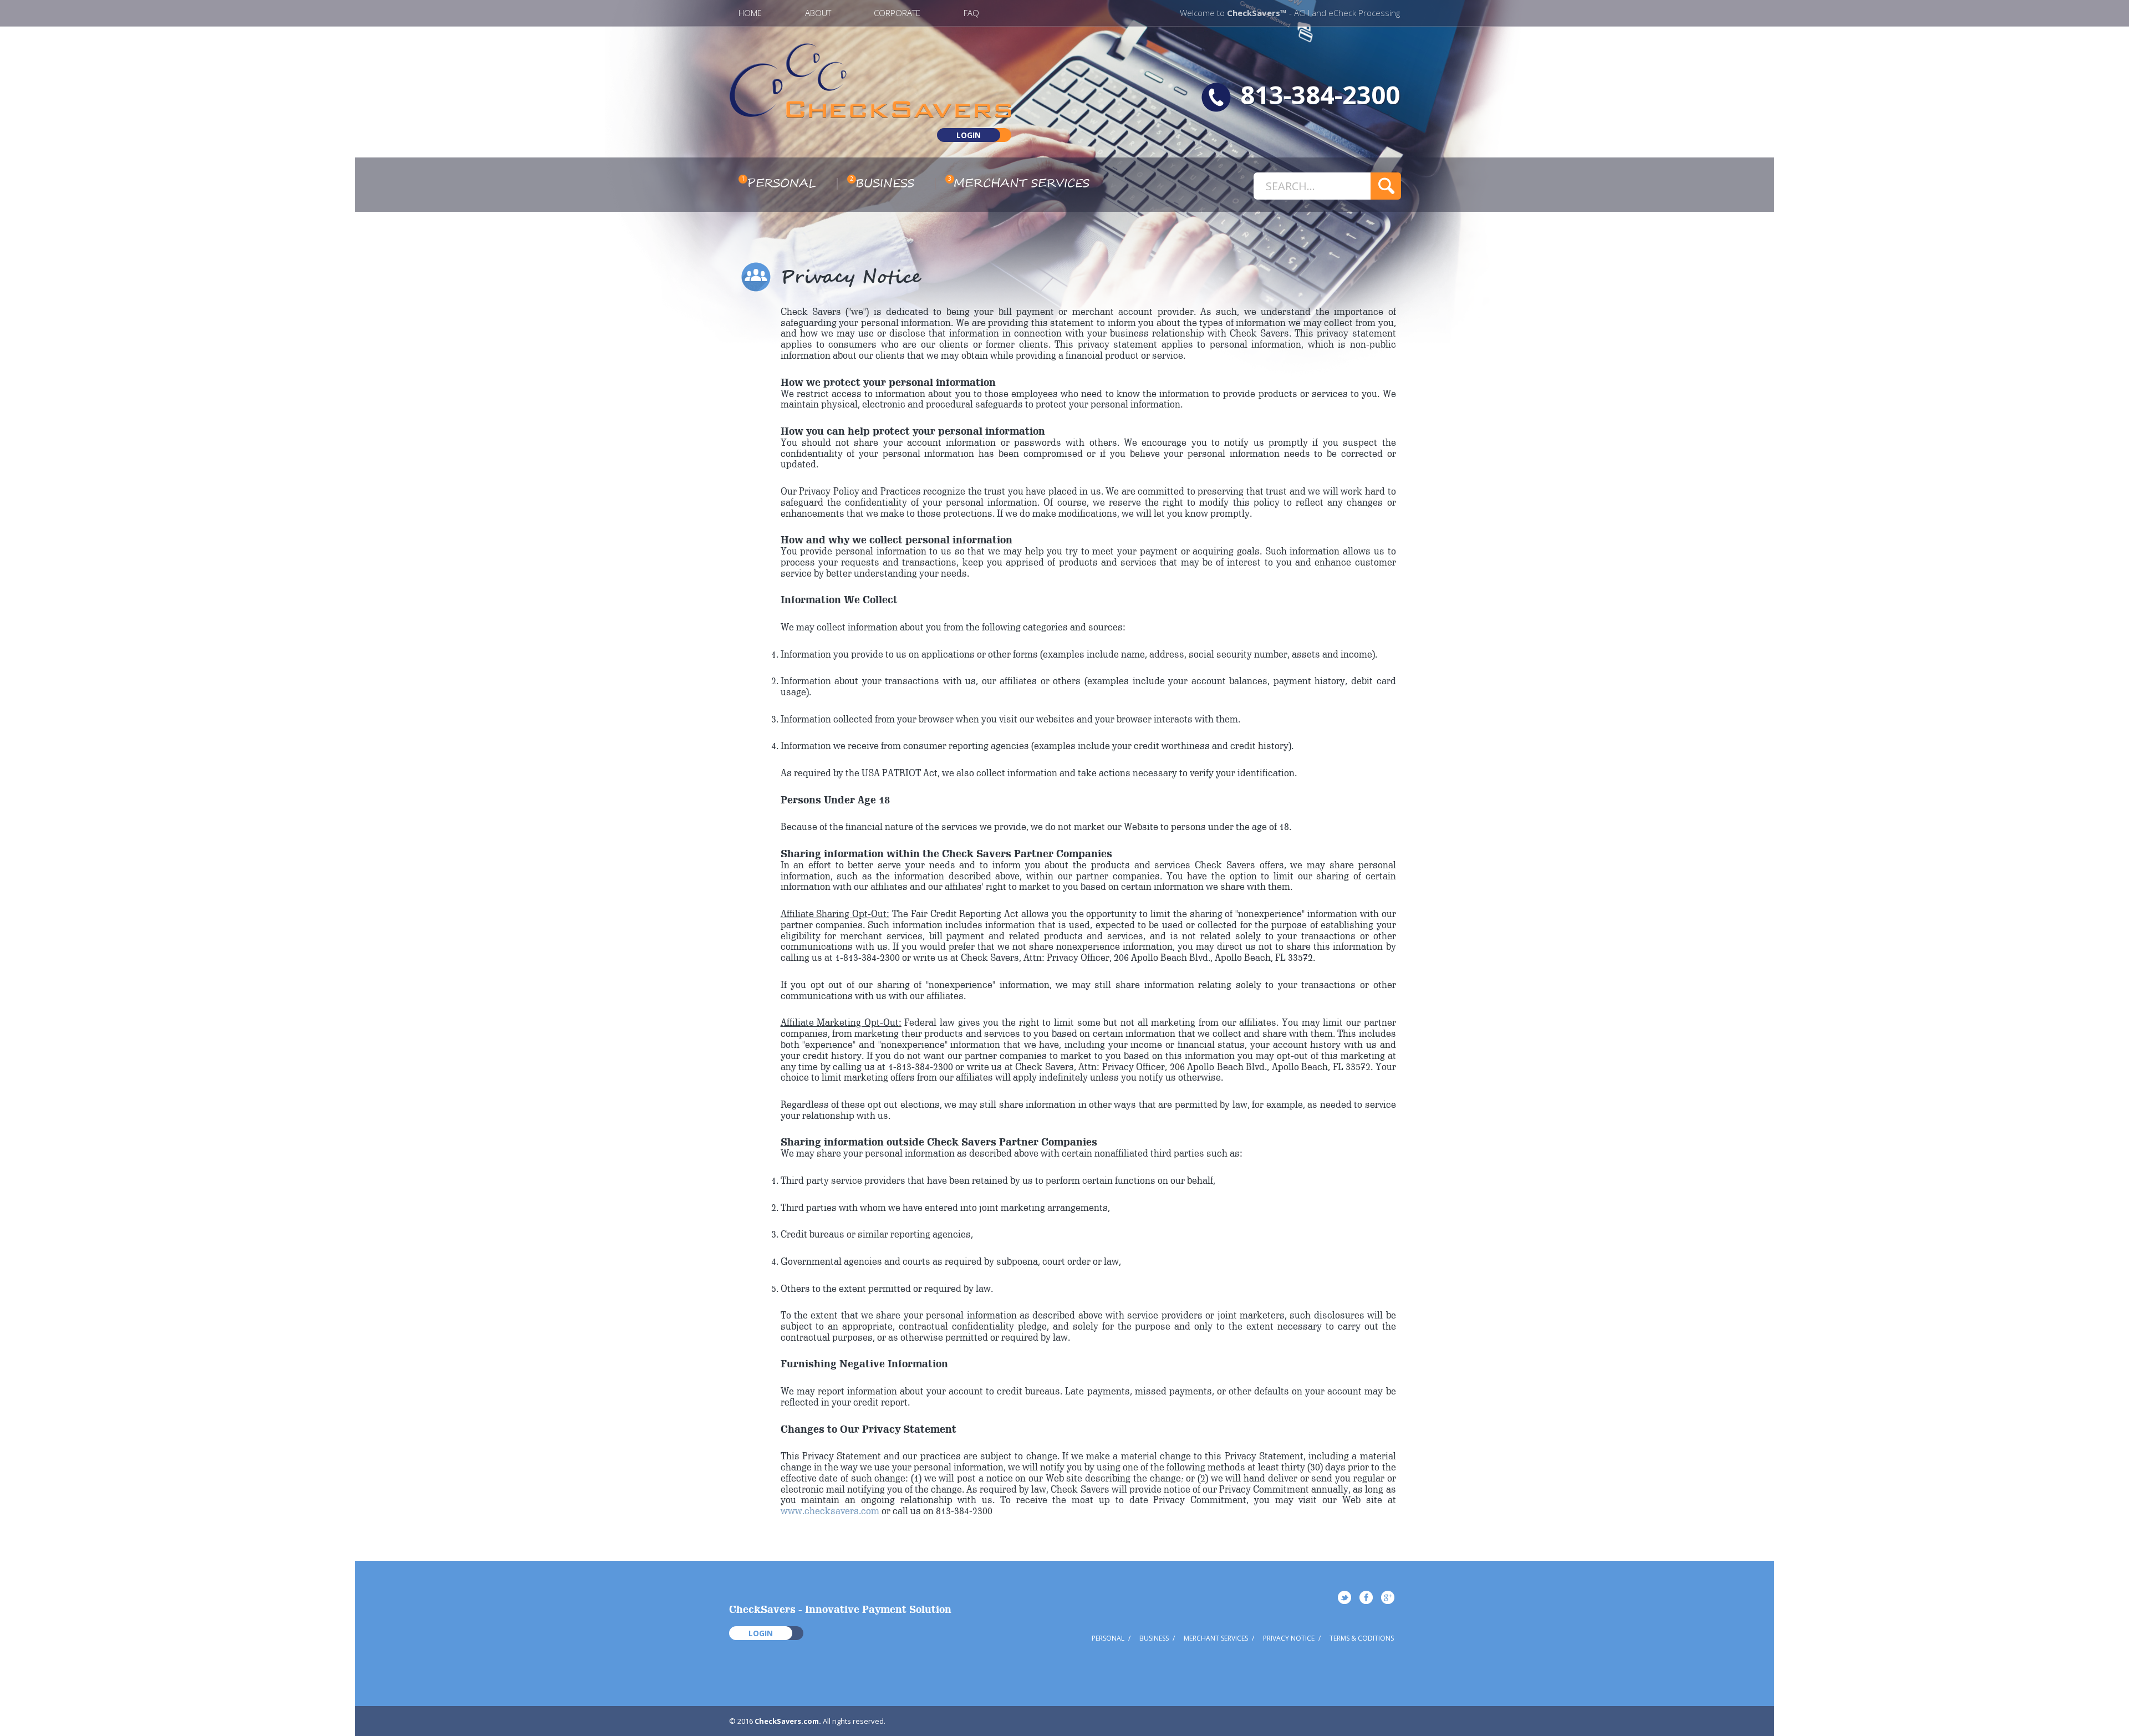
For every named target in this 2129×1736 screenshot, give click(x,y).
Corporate (897, 13)
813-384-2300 (1320, 95)
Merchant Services (1022, 184)
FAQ (971, 13)
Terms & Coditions (1362, 1638)
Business (885, 184)
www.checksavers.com (830, 1511)
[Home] (870, 114)
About (818, 13)
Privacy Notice (1289, 1638)
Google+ (1388, 1597)
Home (750, 13)
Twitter (1344, 1597)
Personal (781, 184)
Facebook (1366, 1597)
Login (969, 135)
